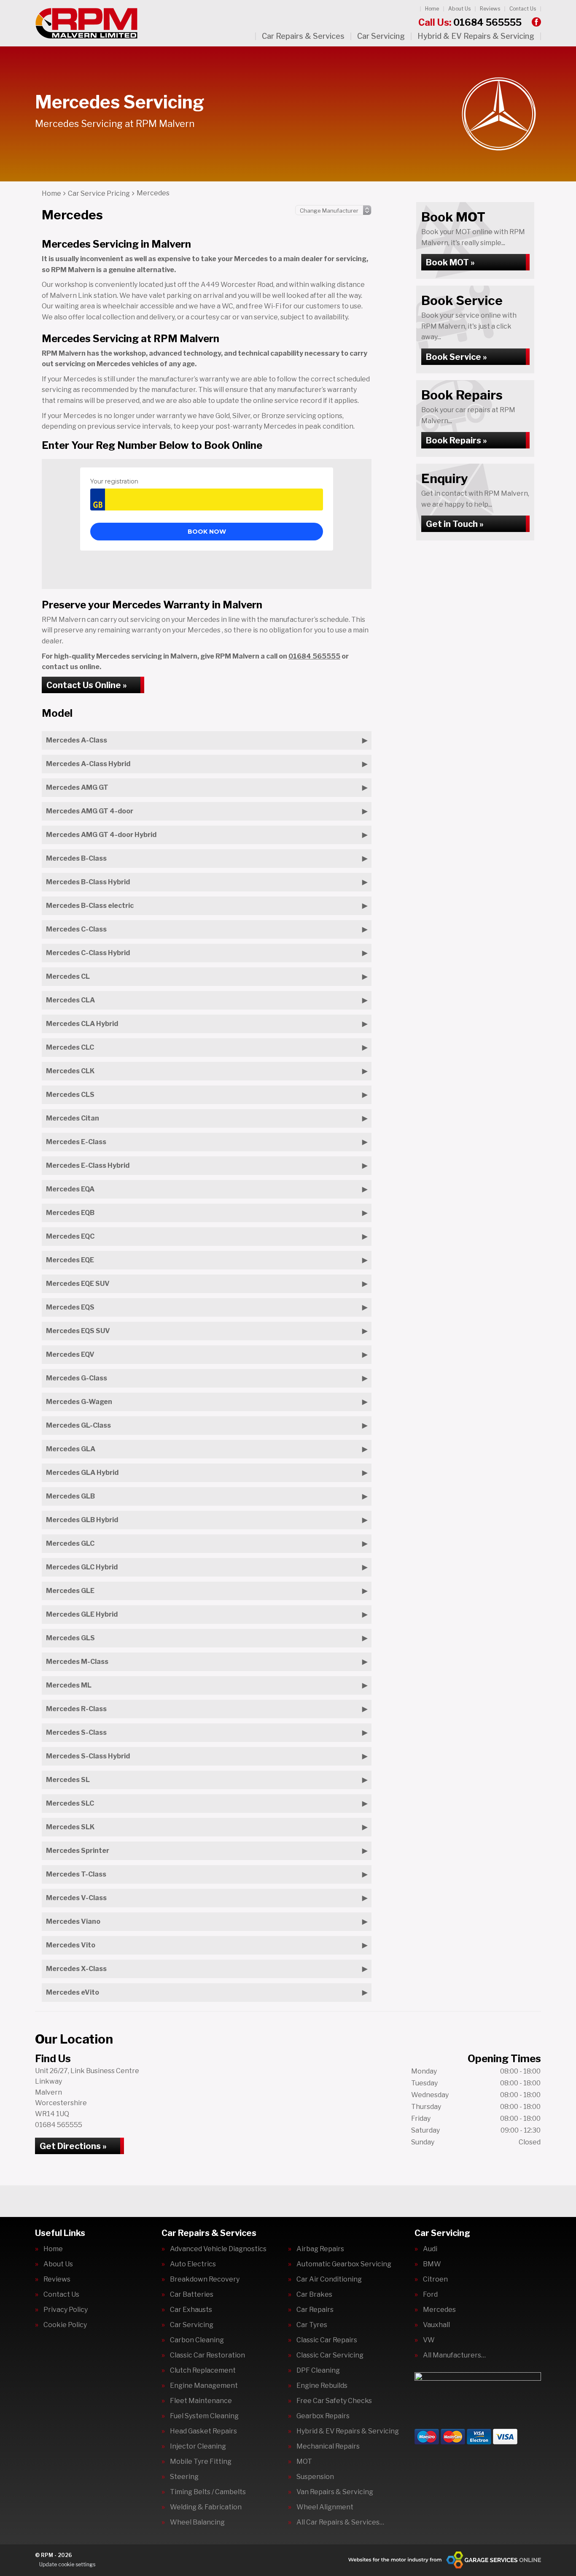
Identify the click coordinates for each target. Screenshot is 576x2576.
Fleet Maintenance (201, 2401)
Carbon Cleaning (197, 2340)
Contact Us (523, 9)
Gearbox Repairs (323, 2416)
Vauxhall (436, 2325)
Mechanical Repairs (328, 2446)
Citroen (435, 2279)
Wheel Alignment (325, 2507)
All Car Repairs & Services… (340, 2522)
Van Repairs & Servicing (335, 2492)
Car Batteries (192, 2295)
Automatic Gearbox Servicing (344, 2264)
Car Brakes (314, 2295)
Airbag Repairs (320, 2249)
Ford (430, 2295)
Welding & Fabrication (206, 2507)
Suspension (315, 2477)
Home (432, 9)
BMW (432, 2264)
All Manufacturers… (454, 2355)
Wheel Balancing (197, 2522)
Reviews (490, 9)
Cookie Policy (65, 2325)
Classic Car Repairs (327, 2340)
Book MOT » (450, 262)
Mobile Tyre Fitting (201, 2462)
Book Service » (456, 357)
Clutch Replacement (203, 2371)
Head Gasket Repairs (203, 2431)
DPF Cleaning (318, 2371)
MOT (304, 2462)
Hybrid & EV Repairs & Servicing (476, 36)
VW (429, 2340)
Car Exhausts (191, 2310)
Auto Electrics (193, 2264)
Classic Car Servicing (330, 2355)
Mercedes (439, 2310)
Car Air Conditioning (329, 2279)
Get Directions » (73, 2146)
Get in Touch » (455, 524)
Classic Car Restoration (207, 2355)
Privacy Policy (66, 2310)
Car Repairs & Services (303, 36)
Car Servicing (381, 36)
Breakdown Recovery (205, 2279)
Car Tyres (312, 2325)
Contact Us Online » (87, 685)
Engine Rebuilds (322, 2386)
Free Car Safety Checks (334, 2401)
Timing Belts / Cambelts (208, 2492)
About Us (459, 9)
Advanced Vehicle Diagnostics (218, 2249)
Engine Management (204, 2386)
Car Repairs (315, 2310)
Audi (430, 2249)
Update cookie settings (67, 2564)
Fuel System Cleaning (204, 2416)
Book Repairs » (456, 440)
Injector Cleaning (198, 2446)
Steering (184, 2477)
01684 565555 (470, 22)
